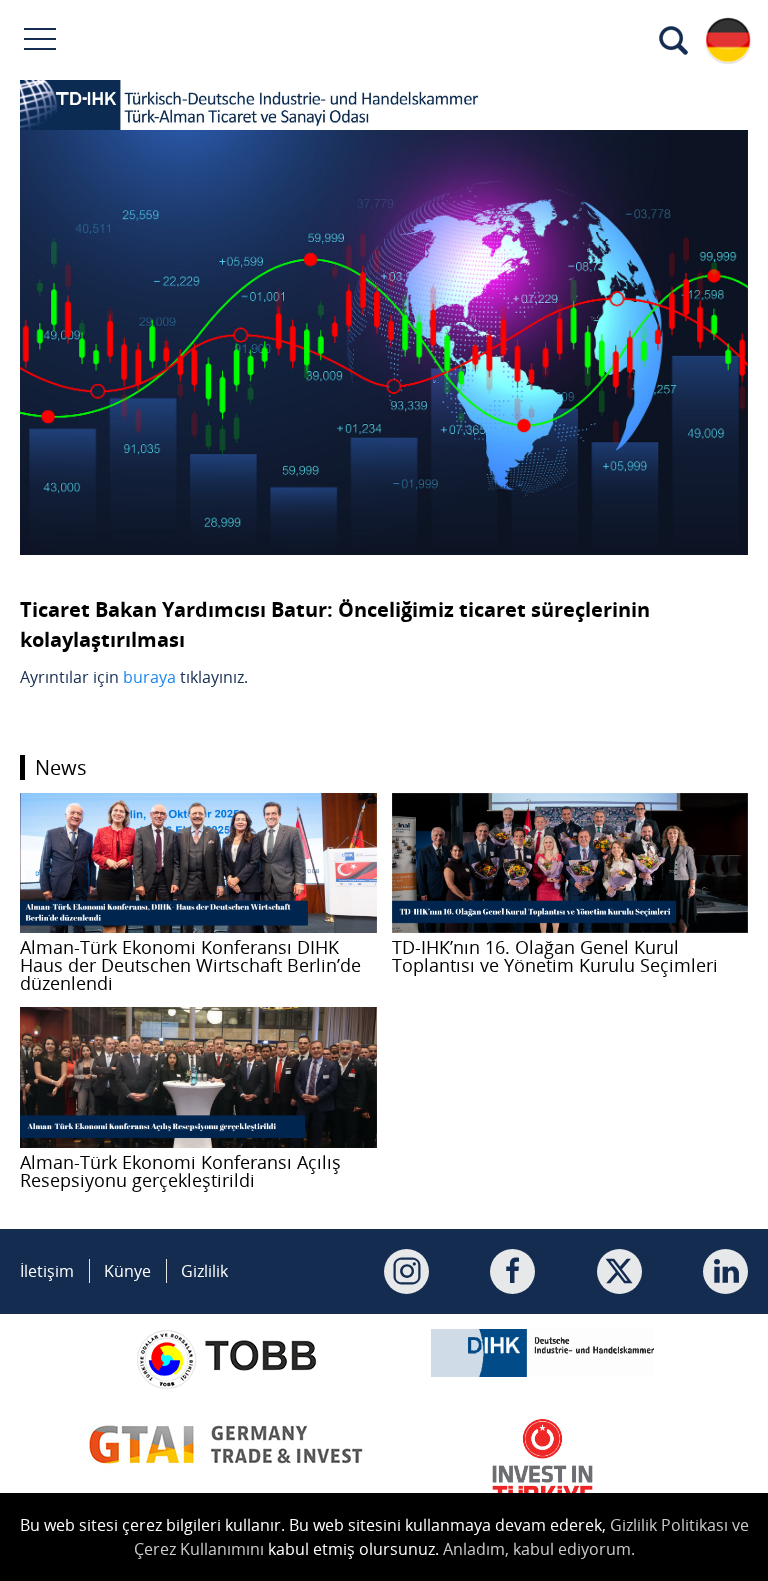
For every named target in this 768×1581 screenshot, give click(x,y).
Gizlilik (204, 1271)
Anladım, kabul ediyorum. (539, 1549)
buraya (149, 677)
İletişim (47, 1271)
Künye (127, 1271)
